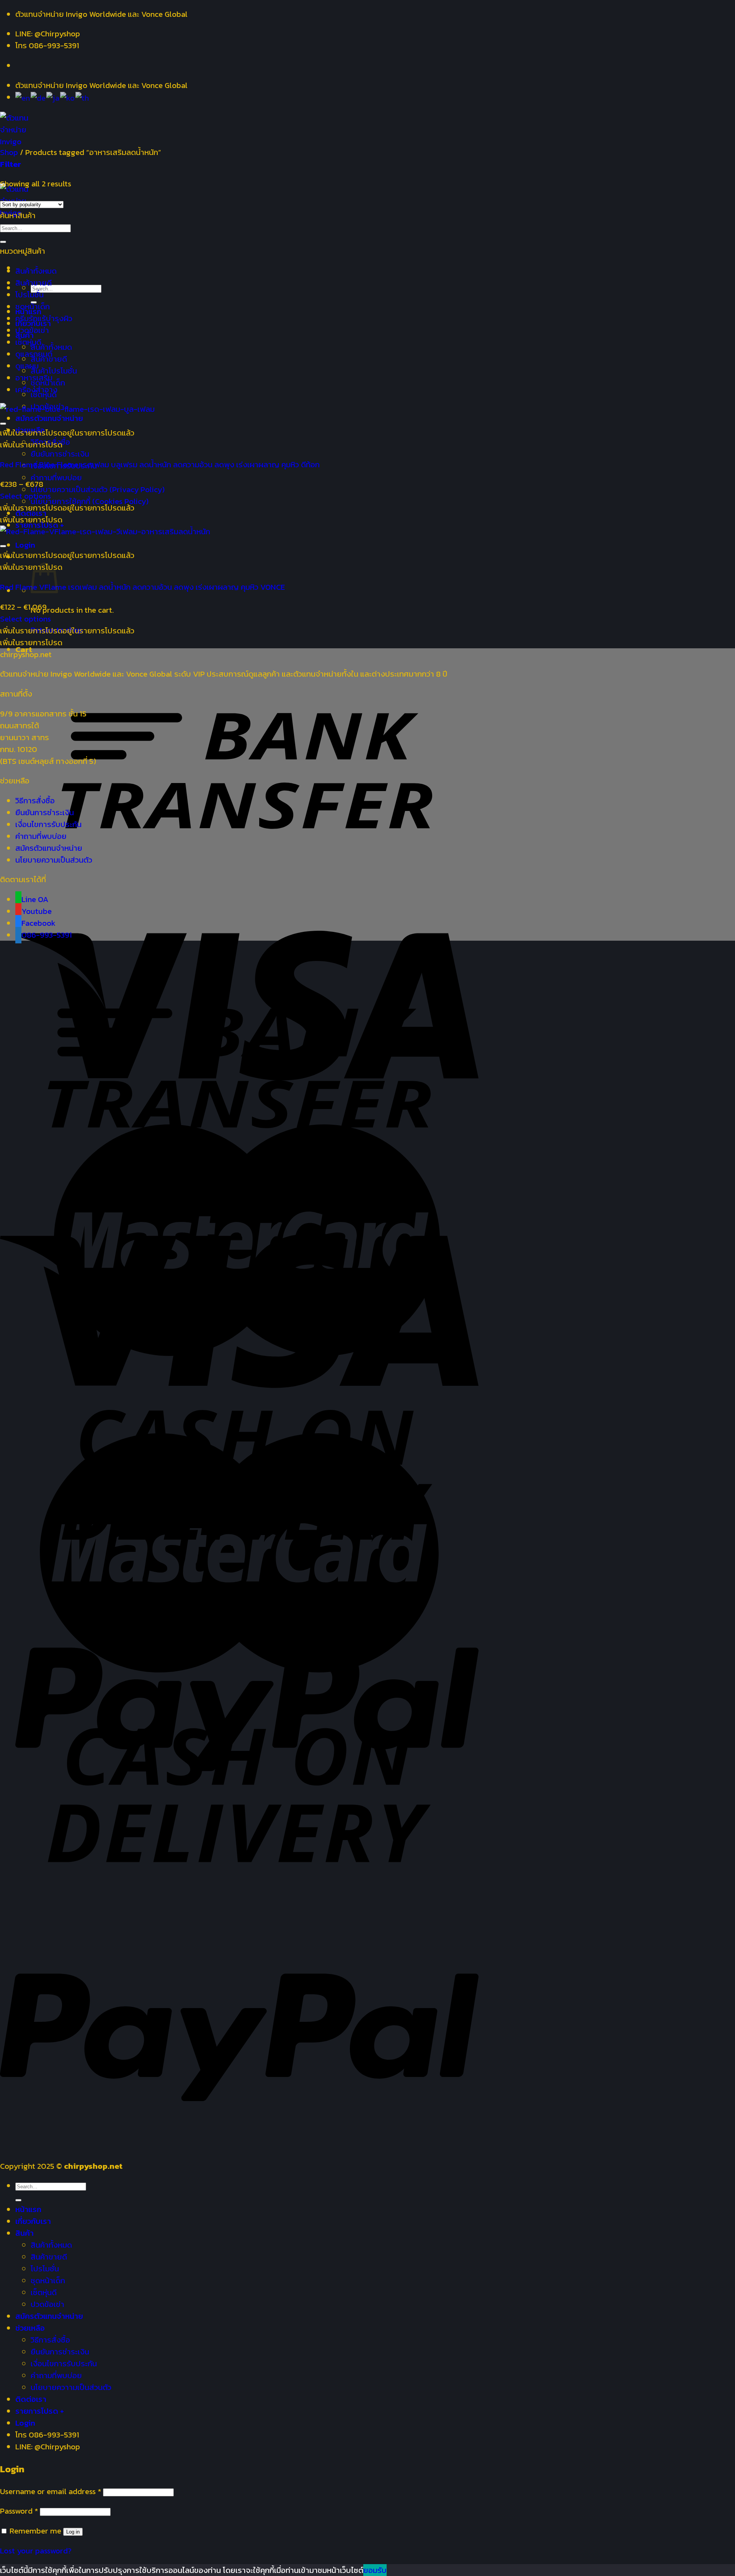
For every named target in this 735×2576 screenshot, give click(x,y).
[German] (38, 97)
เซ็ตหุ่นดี (28, 342)
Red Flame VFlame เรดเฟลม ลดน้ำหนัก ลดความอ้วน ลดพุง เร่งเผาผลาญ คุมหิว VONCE (142, 587)
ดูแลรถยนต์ (34, 354)
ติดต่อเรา (31, 2399)
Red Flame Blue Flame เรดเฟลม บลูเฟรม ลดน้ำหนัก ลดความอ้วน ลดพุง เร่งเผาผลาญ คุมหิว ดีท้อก (160, 464)
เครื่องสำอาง (36, 389)
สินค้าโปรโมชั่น (54, 371)
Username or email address (51, 2491)
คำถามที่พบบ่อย (56, 477)
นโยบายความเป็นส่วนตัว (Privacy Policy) (98, 489)
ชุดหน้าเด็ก (33, 306)
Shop (9, 152)
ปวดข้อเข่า (32, 330)
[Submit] (3, 242)
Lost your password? (36, 2551)
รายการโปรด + (40, 2411)
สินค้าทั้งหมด (51, 347)
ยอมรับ (375, 2570)
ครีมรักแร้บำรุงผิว (44, 318)
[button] (67, 433)
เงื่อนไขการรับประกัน (48, 824)
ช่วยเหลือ (30, 2328)
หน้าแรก (28, 2209)
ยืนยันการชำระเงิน (60, 454)
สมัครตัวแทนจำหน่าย (49, 418)
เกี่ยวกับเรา (33, 2221)
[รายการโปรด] (3, 424)
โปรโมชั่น (29, 294)
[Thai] (82, 97)
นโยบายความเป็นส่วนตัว (54, 860)
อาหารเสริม (34, 378)
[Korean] (68, 97)
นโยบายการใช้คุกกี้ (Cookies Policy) (90, 501)
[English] (23, 97)
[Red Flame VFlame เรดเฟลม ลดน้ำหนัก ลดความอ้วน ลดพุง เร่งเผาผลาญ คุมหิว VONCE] (105, 531)
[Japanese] (53, 97)
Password (19, 2511)
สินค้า (24, 2233)
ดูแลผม (27, 366)
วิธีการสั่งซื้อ (35, 800)
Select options (25, 496)
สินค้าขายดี (33, 283)
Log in (73, 2532)
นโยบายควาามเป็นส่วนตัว (71, 2387)
